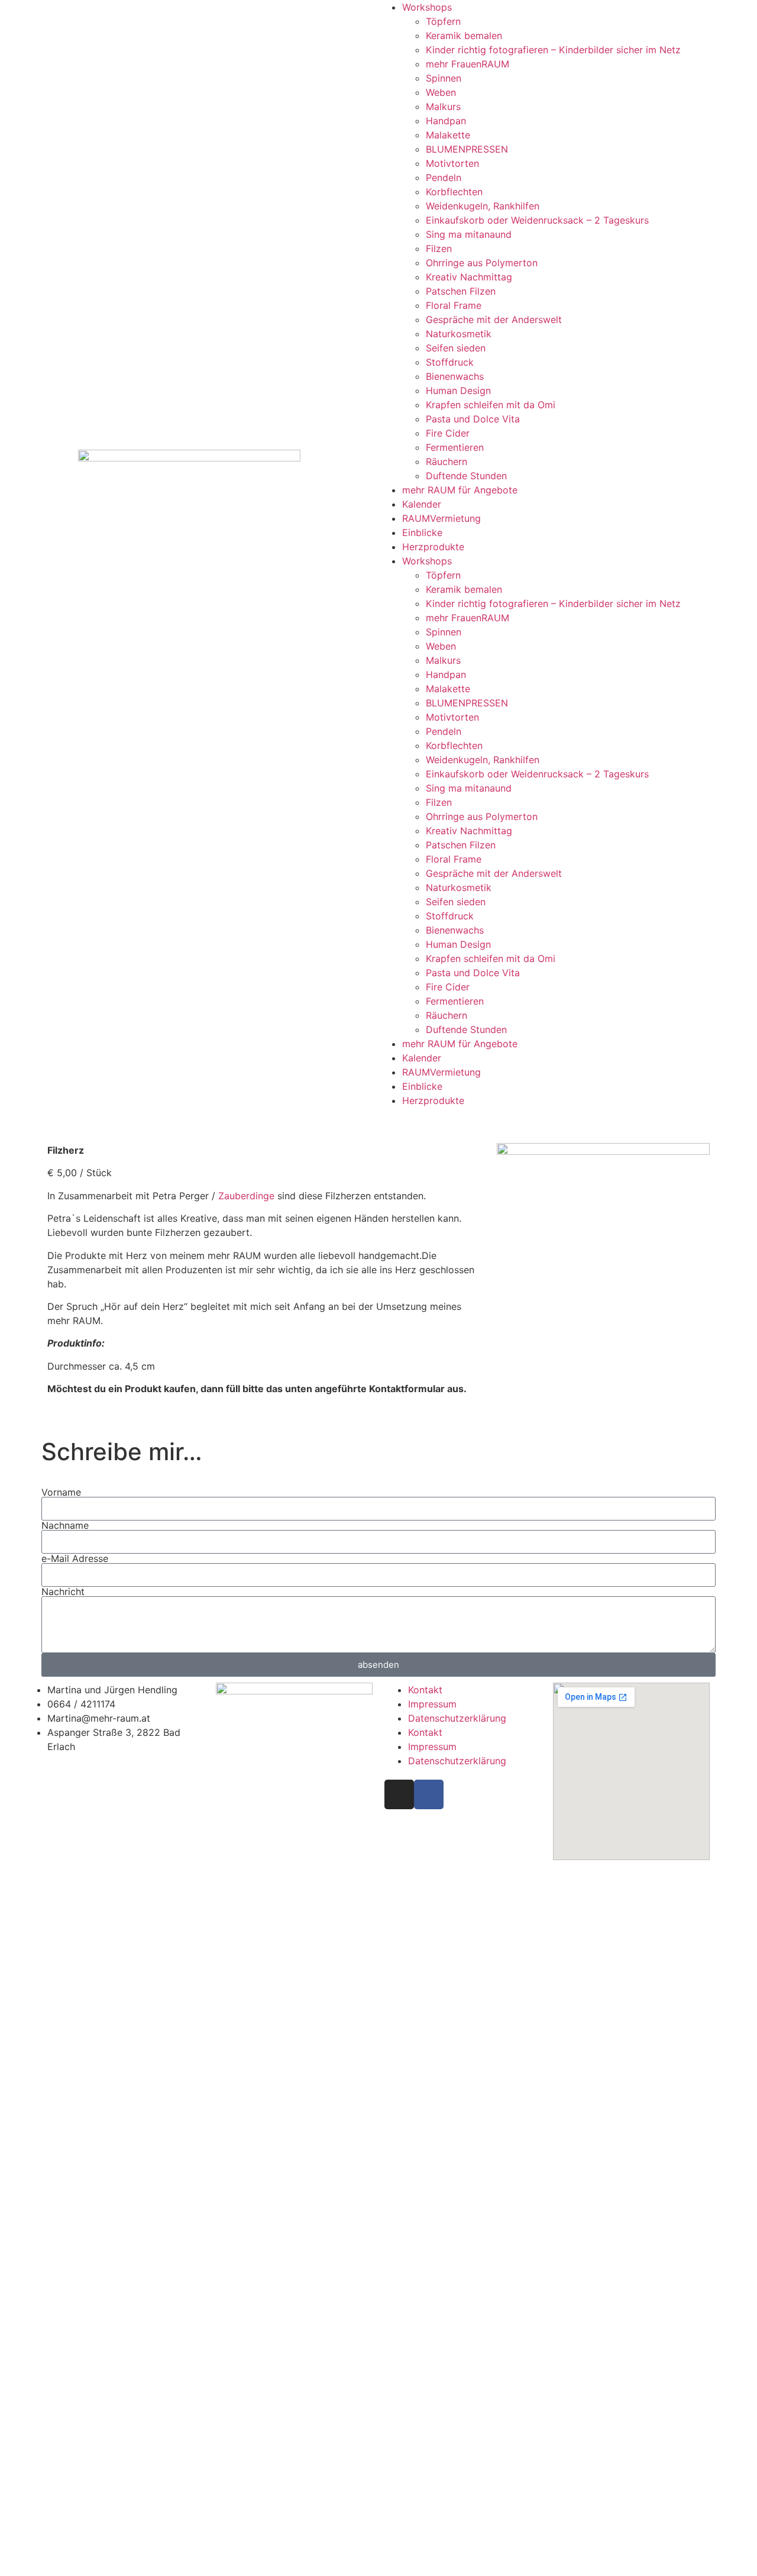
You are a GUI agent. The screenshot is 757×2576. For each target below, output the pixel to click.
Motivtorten (452, 163)
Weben (441, 92)
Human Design (458, 390)
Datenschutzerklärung (457, 1718)
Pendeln (444, 177)
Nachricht (63, 1592)
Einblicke (422, 532)
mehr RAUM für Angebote (460, 490)
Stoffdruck (450, 362)
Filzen (439, 248)
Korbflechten (454, 192)
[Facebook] (429, 1794)
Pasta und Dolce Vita (473, 419)
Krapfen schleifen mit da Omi (491, 405)
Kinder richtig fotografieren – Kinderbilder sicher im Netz (553, 50)
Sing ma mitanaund (469, 234)
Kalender (422, 504)
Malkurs (443, 106)
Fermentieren (455, 447)
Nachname (65, 1525)
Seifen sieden (456, 348)
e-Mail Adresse (75, 1558)
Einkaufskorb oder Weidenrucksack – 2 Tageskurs (537, 220)
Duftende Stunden (466, 476)
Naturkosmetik (459, 334)
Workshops (427, 7)
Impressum (432, 1704)
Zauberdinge (246, 1196)
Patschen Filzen (461, 291)
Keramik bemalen (464, 35)
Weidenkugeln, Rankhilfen (483, 206)
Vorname (61, 1492)
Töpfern (443, 21)
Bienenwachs (455, 376)
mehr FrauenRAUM (468, 64)
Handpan (446, 121)
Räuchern (447, 461)
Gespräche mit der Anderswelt (494, 319)
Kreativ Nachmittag (469, 277)
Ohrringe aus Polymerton (482, 263)
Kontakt (425, 1690)
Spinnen (444, 78)
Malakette (448, 135)
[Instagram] (399, 1794)
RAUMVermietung (441, 518)
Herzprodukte (433, 547)
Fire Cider (448, 433)
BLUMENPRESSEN (467, 149)
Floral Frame (454, 305)
